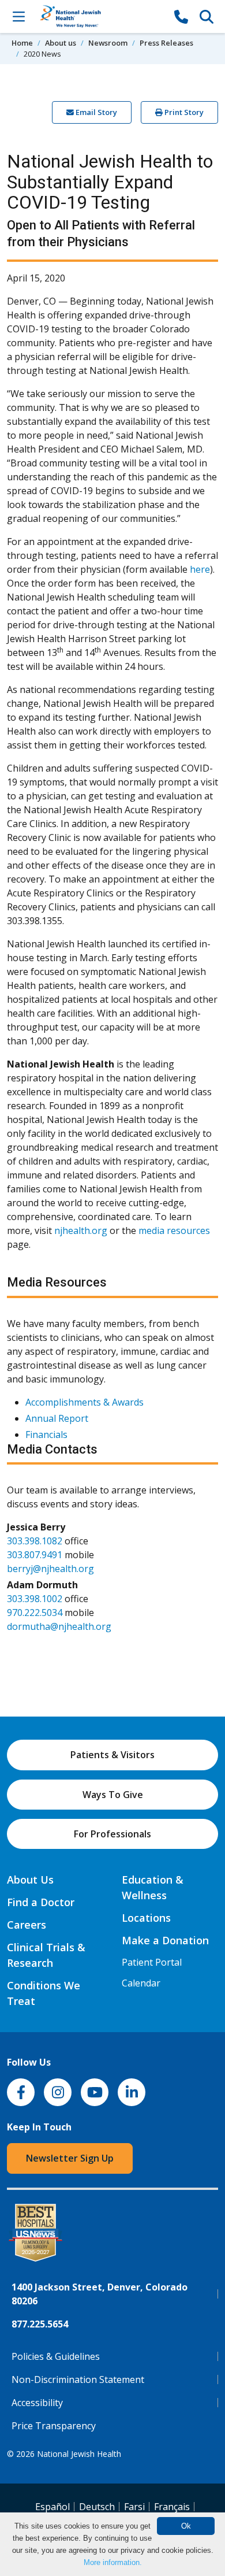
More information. (113, 2562)
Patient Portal (152, 1962)
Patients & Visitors (112, 1755)
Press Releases (166, 43)
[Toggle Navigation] (18, 16)
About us (61, 43)
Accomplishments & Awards (85, 1402)
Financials (46, 1435)
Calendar (141, 1983)
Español (52, 2507)
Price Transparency (54, 2426)
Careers (27, 1925)
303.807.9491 (35, 1555)
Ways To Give (113, 1795)
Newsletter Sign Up (70, 2158)
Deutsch (97, 2507)
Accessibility (37, 2403)
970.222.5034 (35, 1613)
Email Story (95, 112)
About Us (30, 1880)
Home (22, 43)
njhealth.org (81, 1230)
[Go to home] (100, 16)
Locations (146, 1918)
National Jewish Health (79, 2454)
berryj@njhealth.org (50, 1569)
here (200, 569)
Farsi (134, 2507)
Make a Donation (165, 1940)
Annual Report (57, 1418)
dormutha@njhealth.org (59, 1626)
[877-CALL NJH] (181, 16)
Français (172, 2507)
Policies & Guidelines (56, 2356)
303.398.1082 (35, 1541)
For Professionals (112, 1834)
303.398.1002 (35, 1599)
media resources (174, 1230)
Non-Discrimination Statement (78, 2379)
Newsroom (108, 43)
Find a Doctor (41, 1902)
